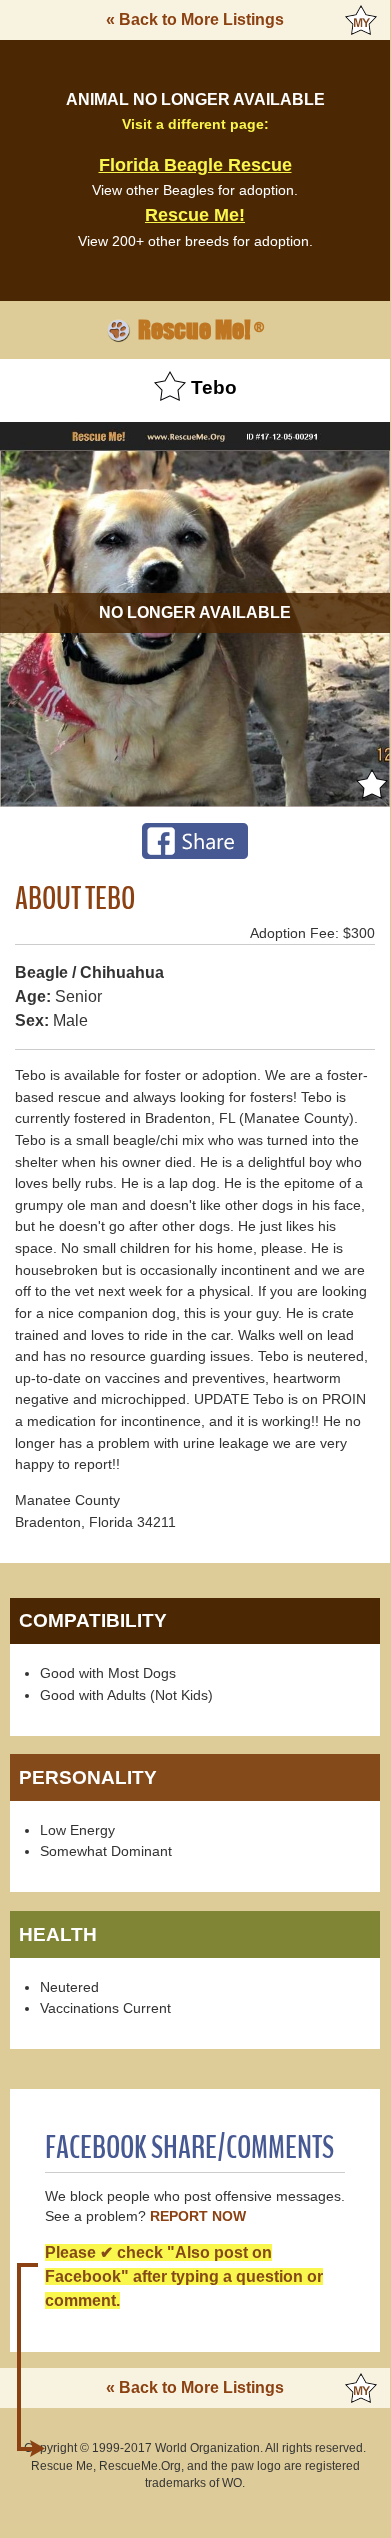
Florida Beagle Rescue (195, 165)
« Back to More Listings (195, 19)
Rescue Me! (195, 215)
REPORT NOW (198, 2216)
